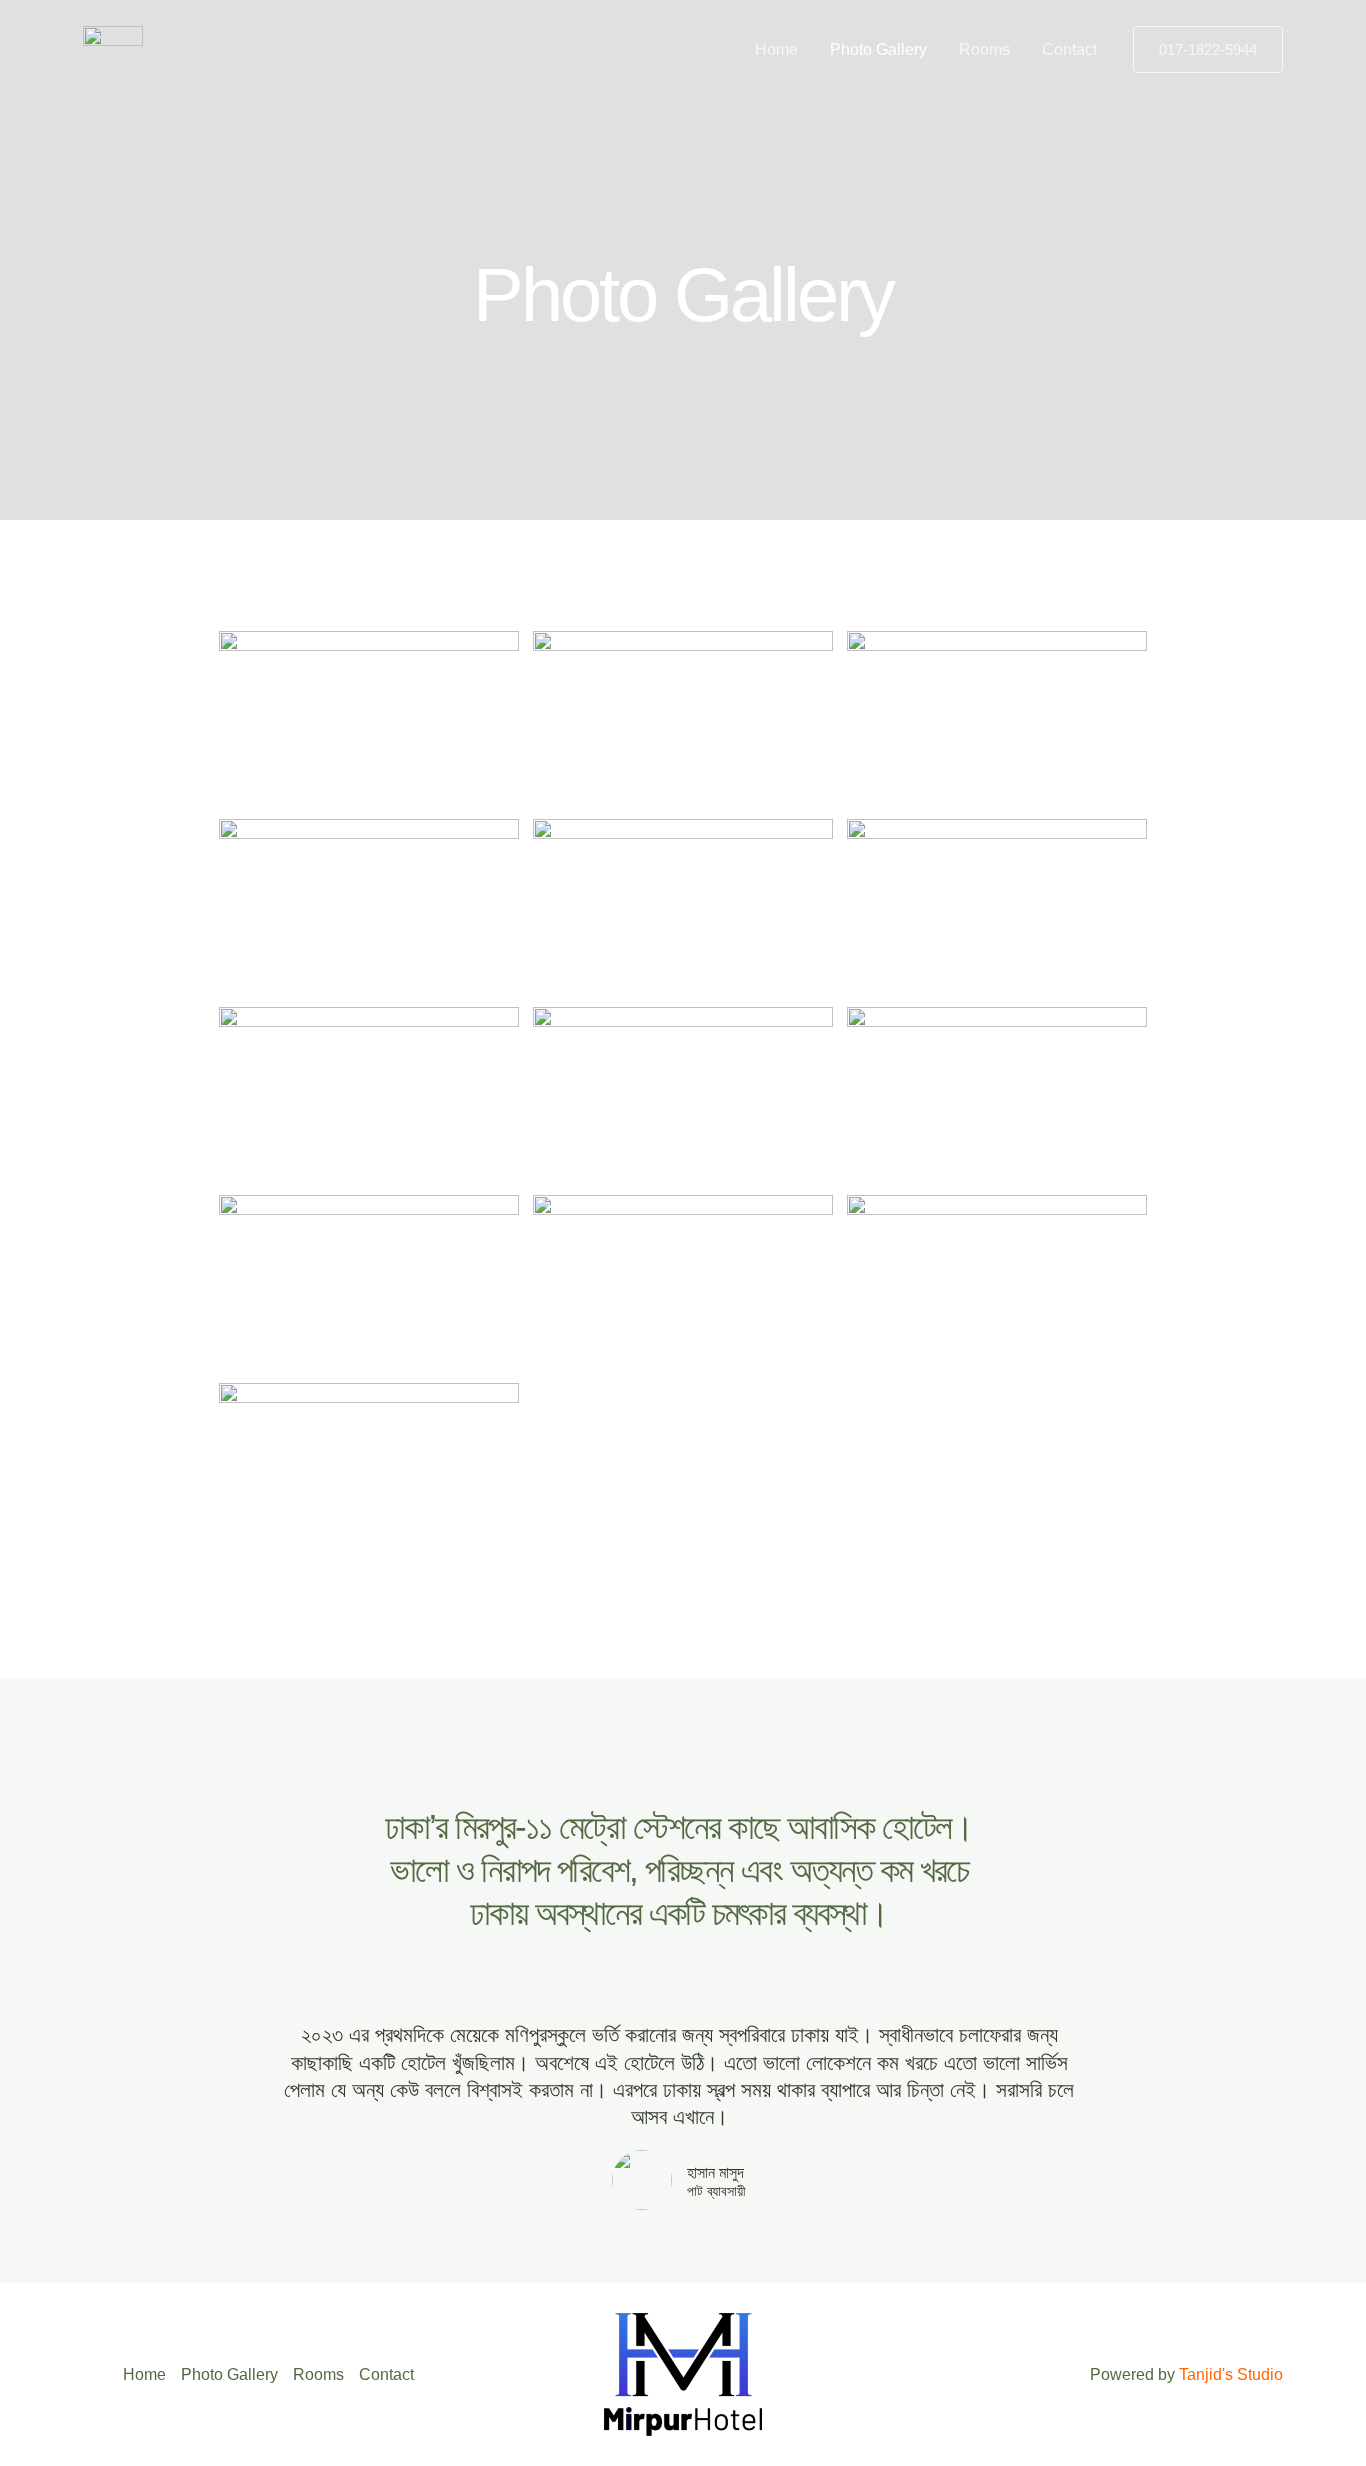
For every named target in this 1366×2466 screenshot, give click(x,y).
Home (776, 49)
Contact (1069, 49)
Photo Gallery (878, 49)
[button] (1208, 49)
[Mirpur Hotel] (113, 48)
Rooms (984, 49)
